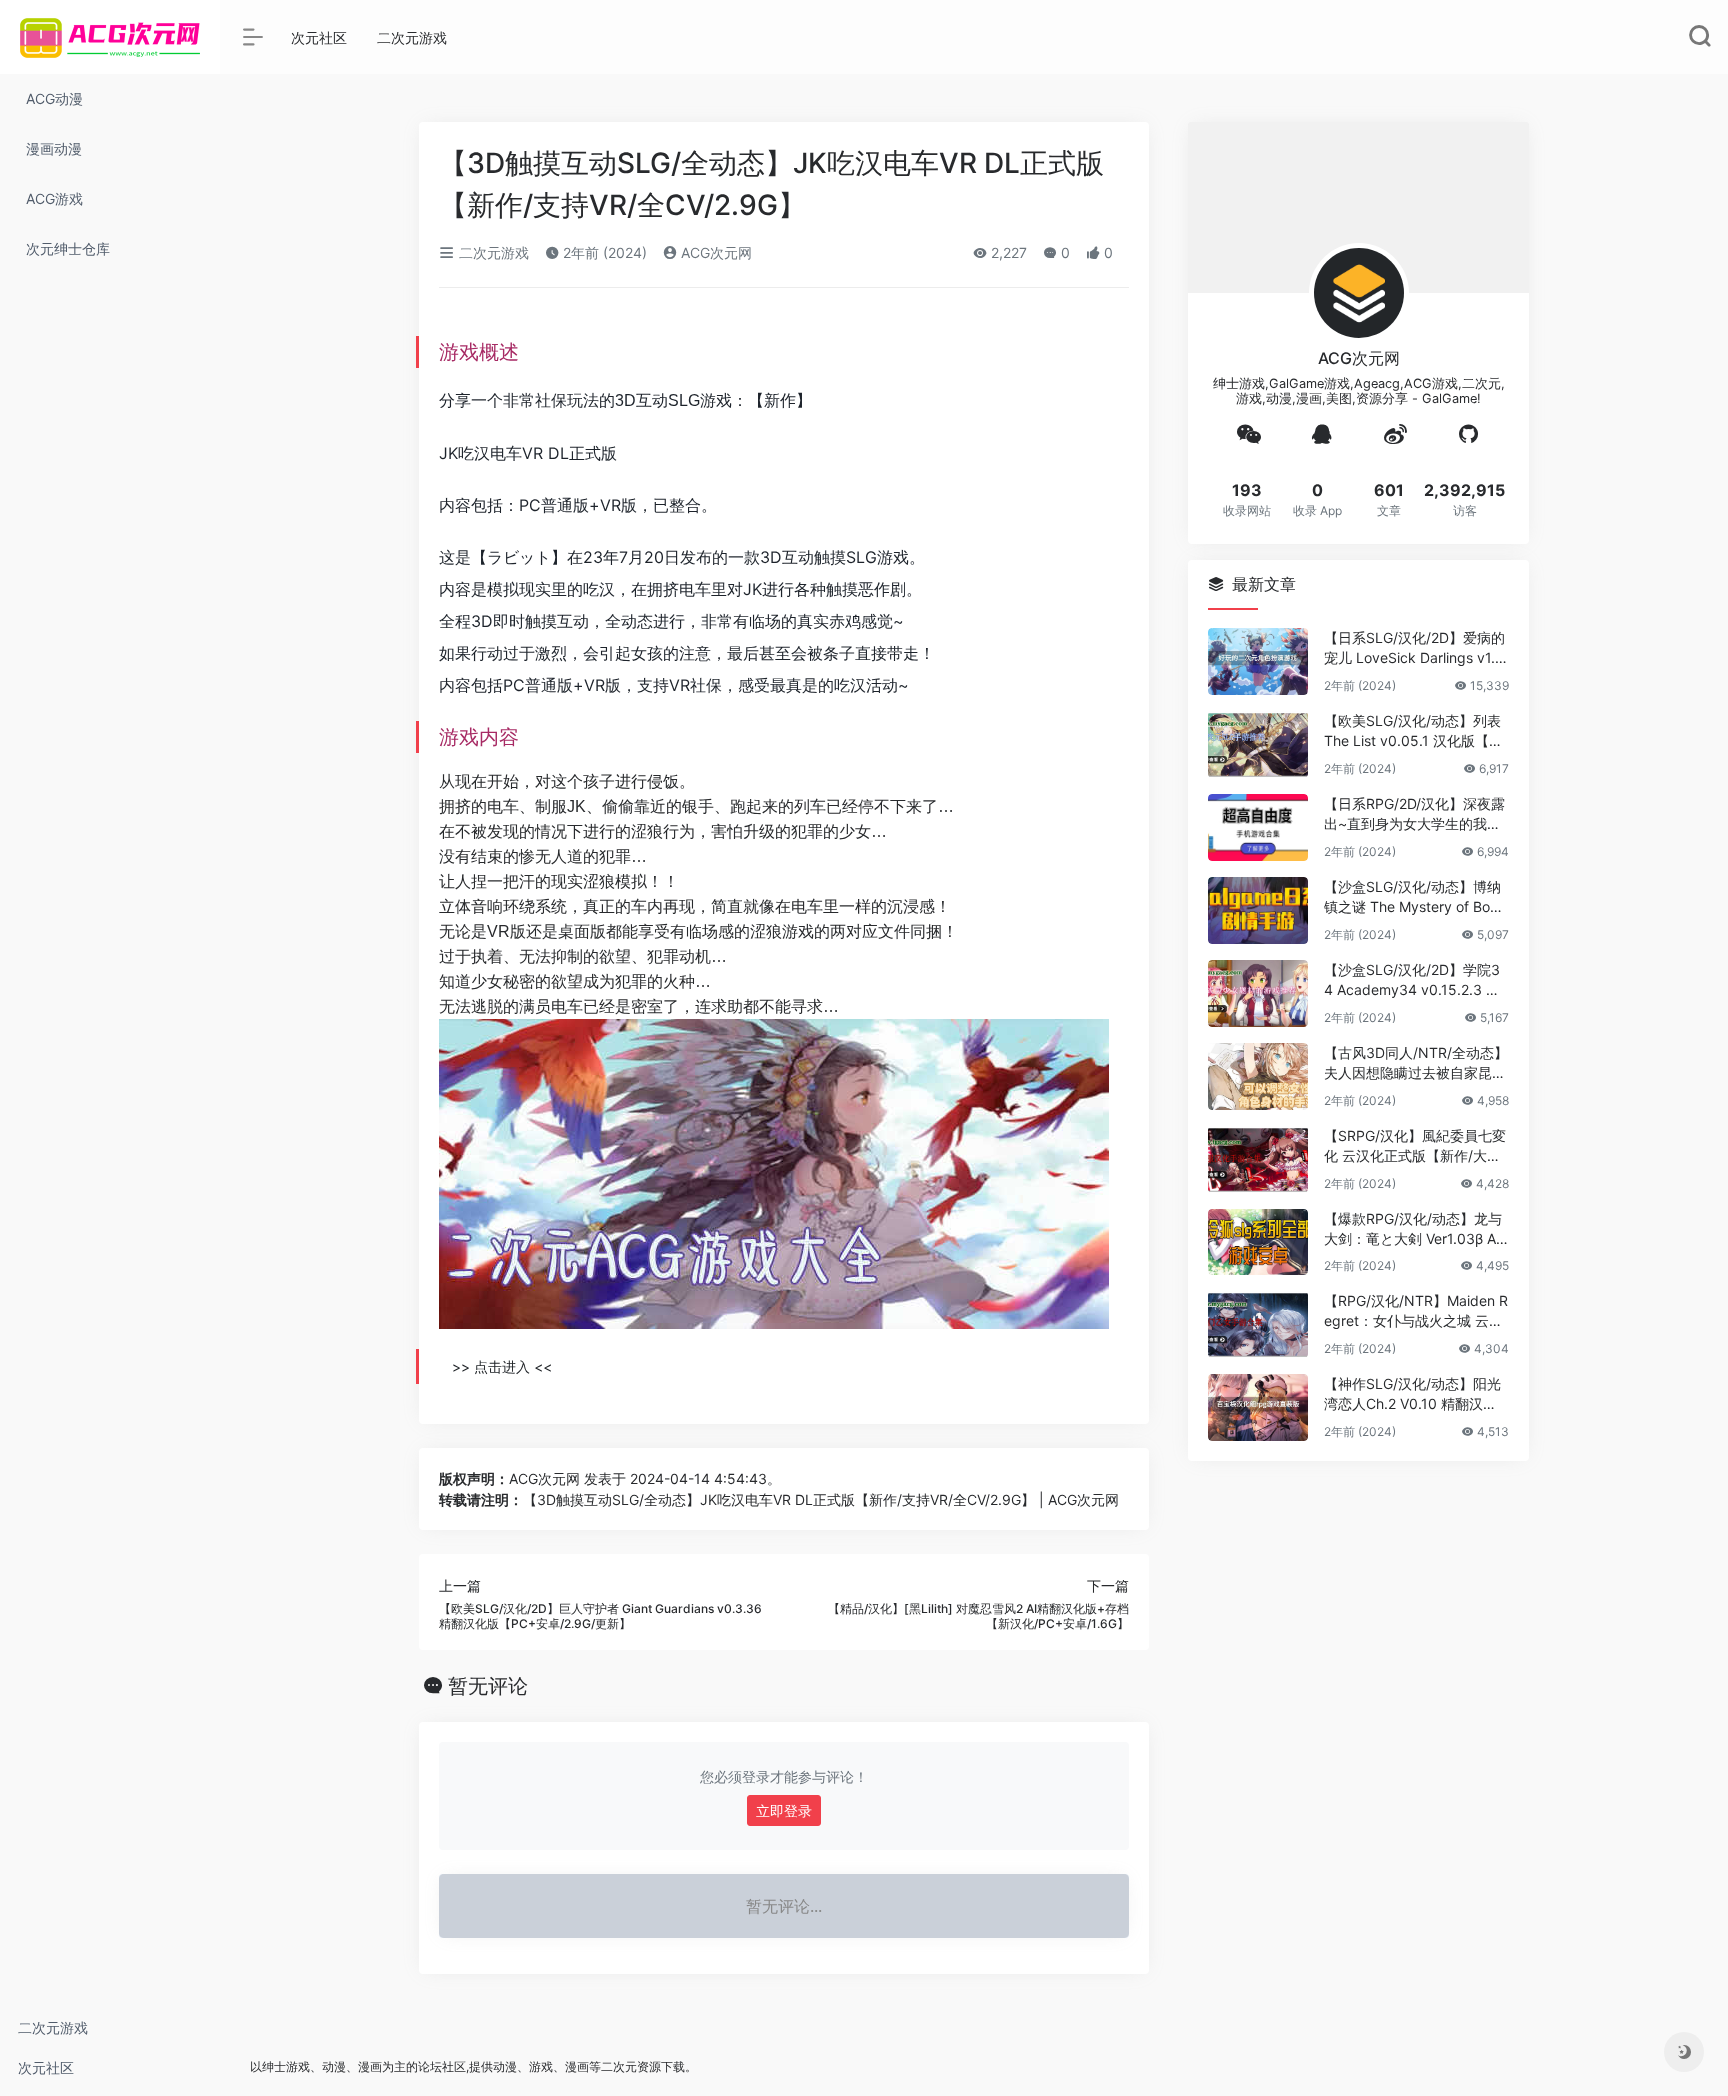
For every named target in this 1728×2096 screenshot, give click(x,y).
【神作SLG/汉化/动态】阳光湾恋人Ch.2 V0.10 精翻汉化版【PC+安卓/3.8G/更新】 (1412, 1394)
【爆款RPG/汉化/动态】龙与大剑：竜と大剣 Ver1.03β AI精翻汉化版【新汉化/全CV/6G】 (1413, 1229)
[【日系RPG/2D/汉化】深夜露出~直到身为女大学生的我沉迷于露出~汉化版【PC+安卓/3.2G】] (1258, 827)
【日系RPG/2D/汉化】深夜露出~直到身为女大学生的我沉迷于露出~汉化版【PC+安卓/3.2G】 (1415, 814)
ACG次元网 (714, 252)
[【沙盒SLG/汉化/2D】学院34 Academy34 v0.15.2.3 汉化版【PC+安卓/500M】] (1258, 993)
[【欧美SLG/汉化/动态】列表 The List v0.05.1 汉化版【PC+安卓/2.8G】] (1258, 744)
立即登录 (784, 1810)
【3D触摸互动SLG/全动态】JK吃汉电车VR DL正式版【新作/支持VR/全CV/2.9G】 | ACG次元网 (821, 1499)
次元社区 (46, 2067)
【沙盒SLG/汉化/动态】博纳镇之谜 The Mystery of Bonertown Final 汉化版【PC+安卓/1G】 (1415, 897)
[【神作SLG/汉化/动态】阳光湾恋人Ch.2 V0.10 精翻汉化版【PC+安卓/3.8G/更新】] (1258, 1407)
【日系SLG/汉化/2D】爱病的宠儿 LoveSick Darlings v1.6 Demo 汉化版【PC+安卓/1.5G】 (1414, 648)
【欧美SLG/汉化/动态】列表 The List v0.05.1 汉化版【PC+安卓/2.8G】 (1416, 731)
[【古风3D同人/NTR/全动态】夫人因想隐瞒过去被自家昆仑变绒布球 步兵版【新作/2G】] (1258, 1076)
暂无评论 (488, 1686)
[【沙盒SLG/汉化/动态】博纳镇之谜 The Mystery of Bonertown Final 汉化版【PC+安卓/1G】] (1258, 910)
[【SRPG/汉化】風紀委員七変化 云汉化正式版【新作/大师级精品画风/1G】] (1258, 1159)
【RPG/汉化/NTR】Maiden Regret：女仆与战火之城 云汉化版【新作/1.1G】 (1416, 1311)
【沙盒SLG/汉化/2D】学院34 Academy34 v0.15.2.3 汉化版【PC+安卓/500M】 (1412, 980)
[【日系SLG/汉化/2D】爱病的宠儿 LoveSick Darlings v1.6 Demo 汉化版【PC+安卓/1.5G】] (1258, 661)
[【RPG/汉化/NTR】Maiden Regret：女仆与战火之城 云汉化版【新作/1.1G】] (1258, 1324)
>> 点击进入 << (502, 1366)
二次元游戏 (53, 2027)
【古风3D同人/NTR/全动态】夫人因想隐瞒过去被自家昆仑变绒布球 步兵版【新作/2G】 (1416, 1063)
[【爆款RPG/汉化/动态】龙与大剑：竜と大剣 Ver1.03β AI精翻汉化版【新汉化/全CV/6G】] (1258, 1242)
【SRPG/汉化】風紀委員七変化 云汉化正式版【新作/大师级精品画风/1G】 (1415, 1146)
